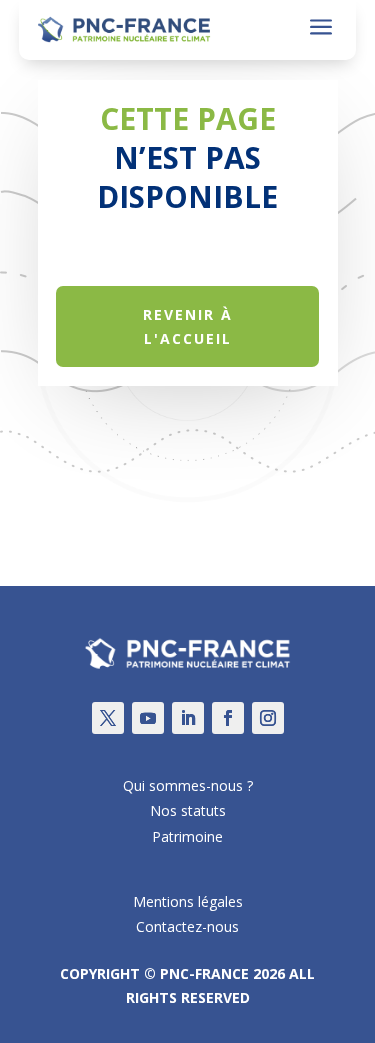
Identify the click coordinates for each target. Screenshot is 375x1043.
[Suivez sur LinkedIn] (188, 718)
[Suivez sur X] (108, 718)
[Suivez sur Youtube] (148, 718)
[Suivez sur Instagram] (268, 718)
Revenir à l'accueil (188, 326)
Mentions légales (188, 901)
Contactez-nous (187, 926)
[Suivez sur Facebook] (228, 718)
